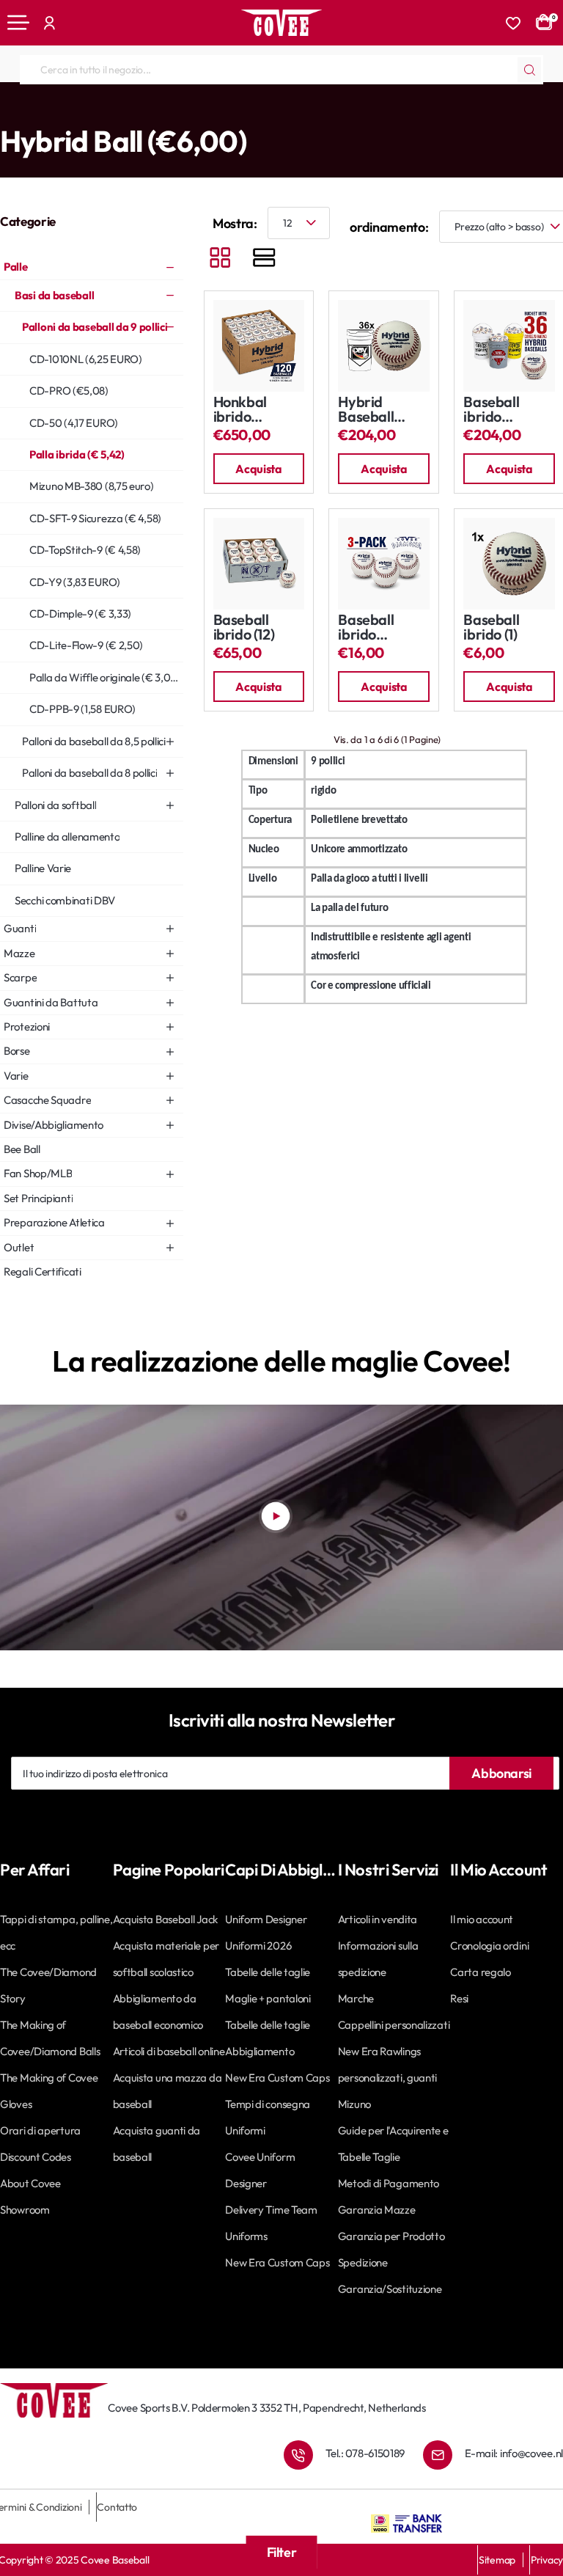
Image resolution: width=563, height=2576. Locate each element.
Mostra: (235, 223)
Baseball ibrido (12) (244, 627)
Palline (50, 111)
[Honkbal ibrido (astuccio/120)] (259, 346)
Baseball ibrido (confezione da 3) (375, 627)
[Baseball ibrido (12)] (259, 564)
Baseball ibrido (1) (491, 627)
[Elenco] (264, 259)
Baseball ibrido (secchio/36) (501, 410)
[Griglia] (220, 259)
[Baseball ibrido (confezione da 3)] (384, 564)
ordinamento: (389, 227)
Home (12, 111)
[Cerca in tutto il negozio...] (529, 70)
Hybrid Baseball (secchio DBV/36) (366, 410)
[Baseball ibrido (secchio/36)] (509, 346)
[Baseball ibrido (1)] (509, 564)
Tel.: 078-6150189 (365, 2453)
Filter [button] (282, 2552)
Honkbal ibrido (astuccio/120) (258, 410)
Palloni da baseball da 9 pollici (219, 111)
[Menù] (18, 23)
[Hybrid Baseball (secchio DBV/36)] (384, 346)
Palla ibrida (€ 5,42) (334, 111)
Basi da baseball (111, 111)
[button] (259, 469)
